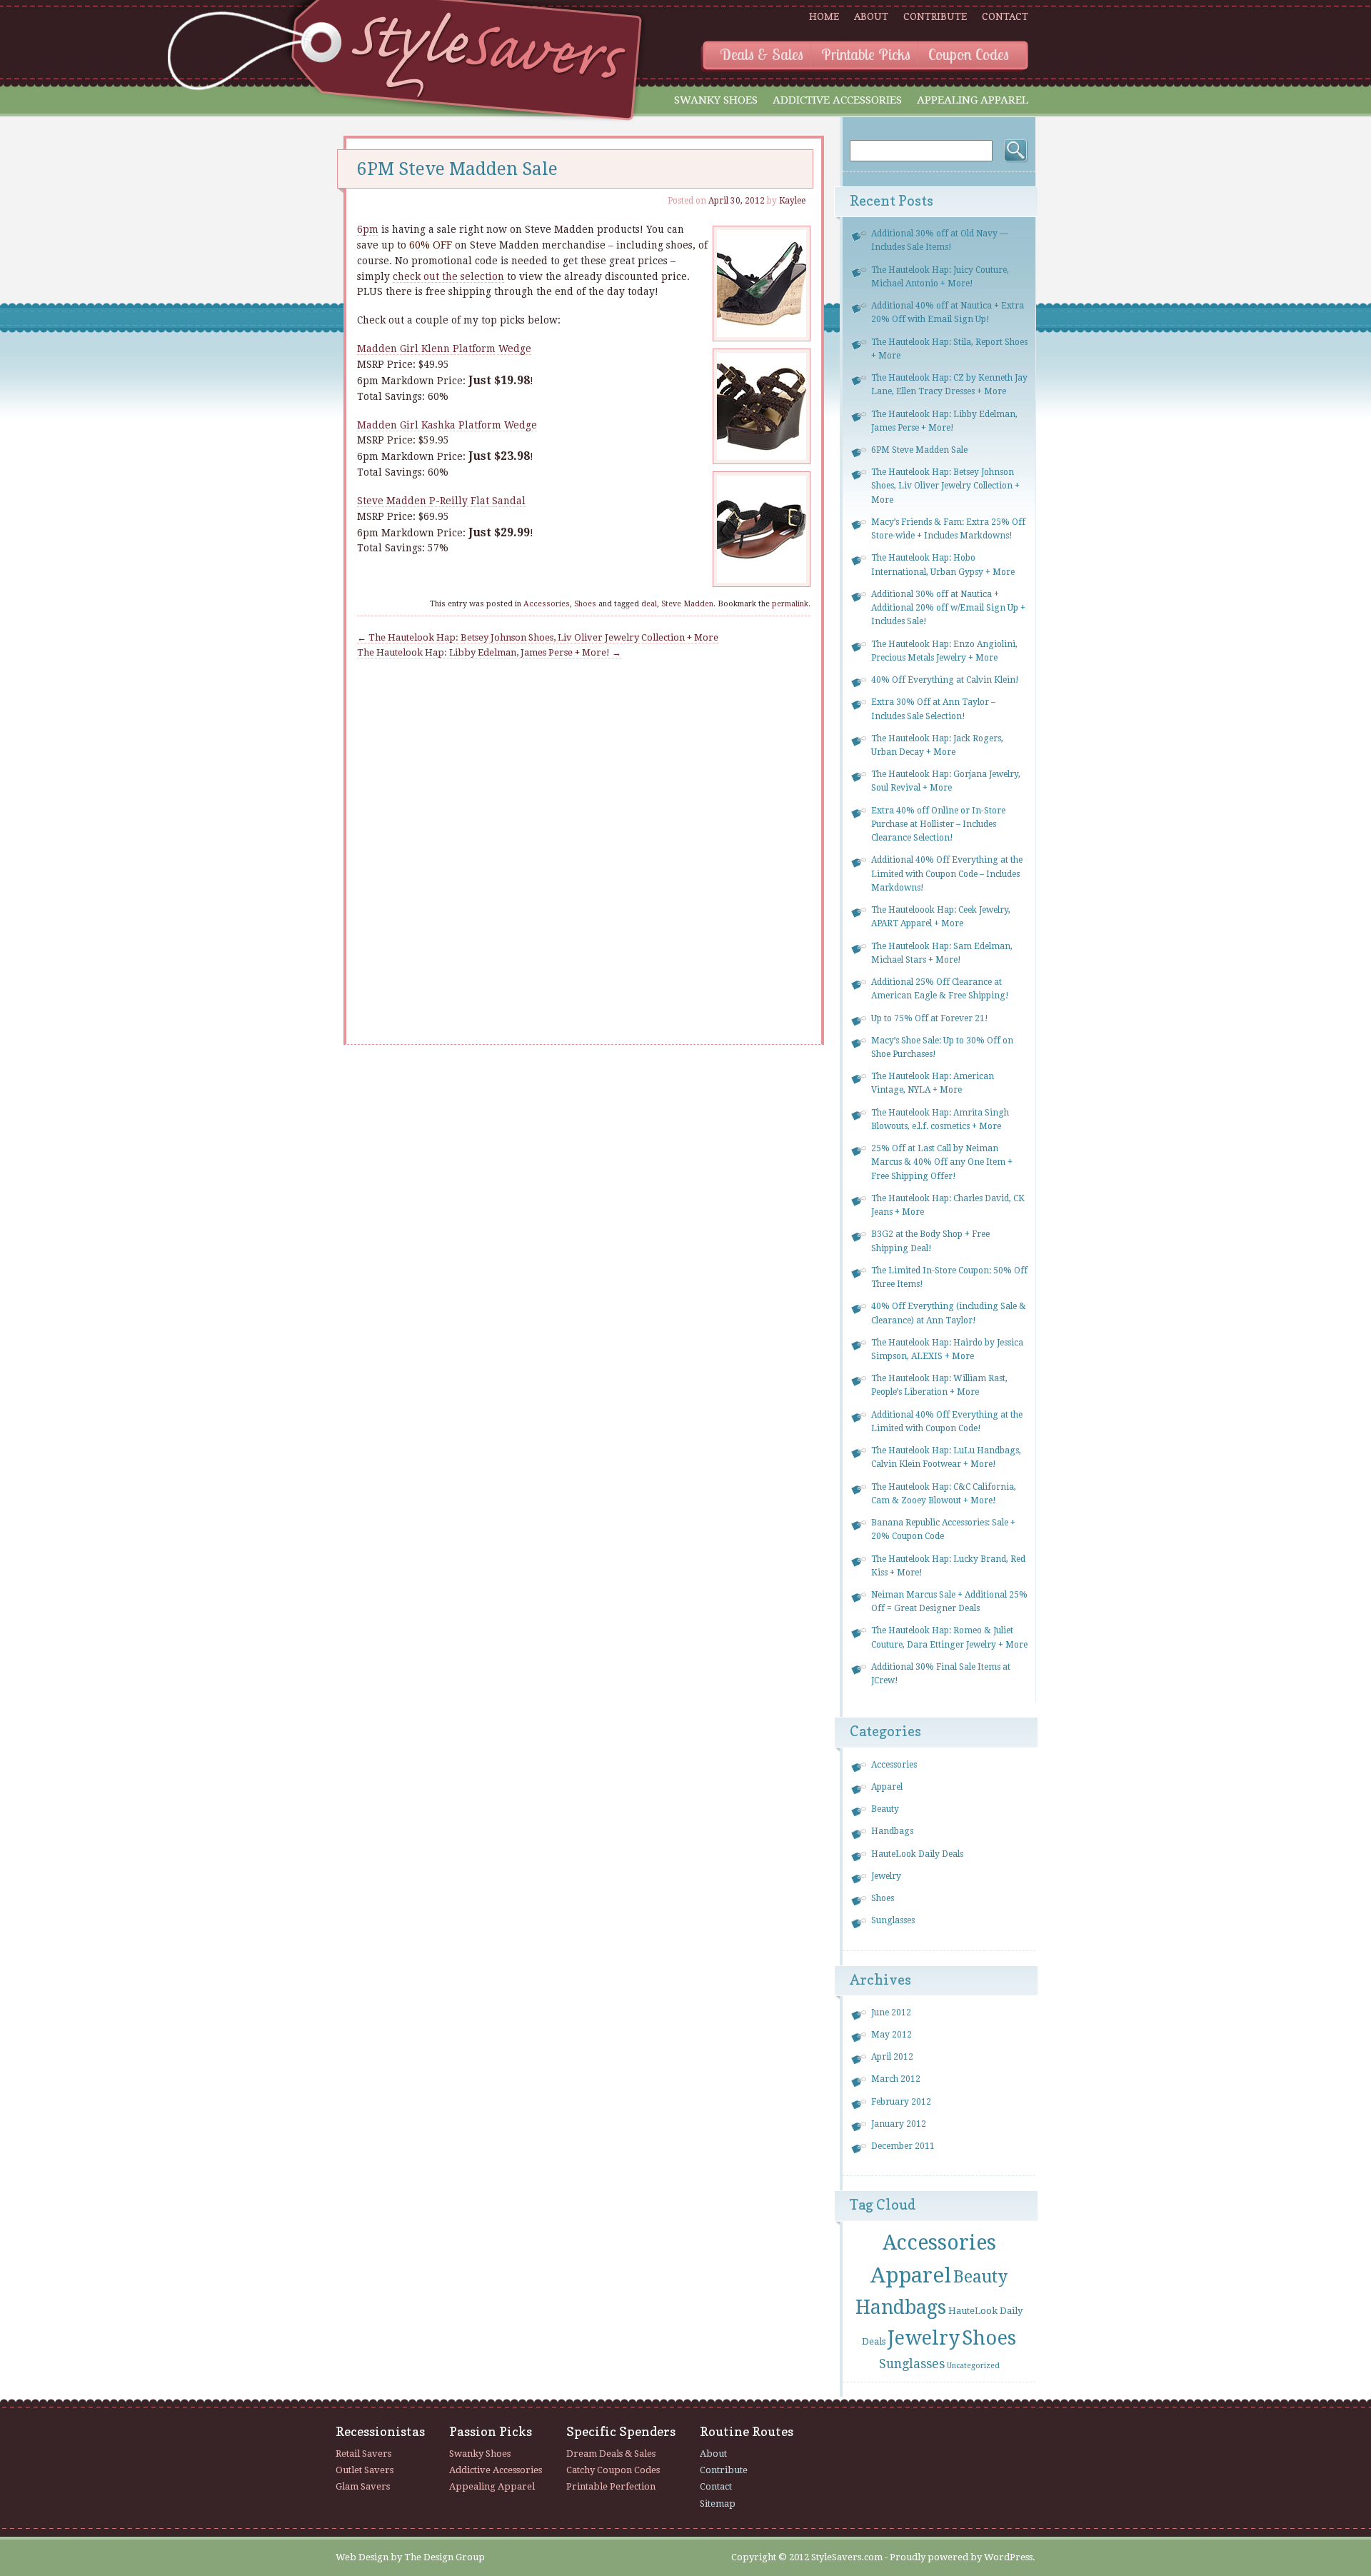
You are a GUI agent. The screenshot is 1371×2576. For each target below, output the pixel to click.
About (871, 16)
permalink (790, 604)
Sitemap (718, 2504)
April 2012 (892, 2057)
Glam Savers (363, 2486)
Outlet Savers (365, 2470)
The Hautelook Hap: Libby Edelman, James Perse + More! (489, 652)
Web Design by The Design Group (410, 2557)
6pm (368, 229)
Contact (1005, 16)
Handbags (892, 1831)
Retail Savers (363, 2454)
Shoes (585, 604)
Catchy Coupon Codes (613, 2470)
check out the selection (448, 276)
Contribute (935, 16)
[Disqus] (584, 839)
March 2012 (896, 2079)
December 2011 (903, 2146)
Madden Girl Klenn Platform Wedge (444, 349)
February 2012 (901, 2102)
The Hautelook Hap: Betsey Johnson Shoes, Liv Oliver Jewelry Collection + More (538, 637)
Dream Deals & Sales (611, 2454)
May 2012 (892, 2035)
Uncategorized (973, 2366)
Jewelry (886, 1876)
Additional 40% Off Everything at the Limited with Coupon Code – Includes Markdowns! (947, 873)
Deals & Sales (762, 54)
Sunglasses (893, 1920)
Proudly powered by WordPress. (963, 2557)
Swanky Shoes (716, 100)
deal (649, 604)
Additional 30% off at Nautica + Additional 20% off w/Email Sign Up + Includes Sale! (948, 608)
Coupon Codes (969, 54)
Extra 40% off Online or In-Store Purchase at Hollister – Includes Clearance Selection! (938, 824)
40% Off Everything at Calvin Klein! (945, 680)
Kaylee (792, 201)
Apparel (887, 1787)
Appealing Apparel (973, 100)
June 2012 (891, 2013)
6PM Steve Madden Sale (919, 450)
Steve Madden (687, 604)
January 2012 (899, 2124)
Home (824, 16)
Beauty (885, 1809)
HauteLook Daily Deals (917, 1854)
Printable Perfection (611, 2486)
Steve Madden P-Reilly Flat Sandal (441, 501)
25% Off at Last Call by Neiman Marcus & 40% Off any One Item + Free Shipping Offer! (942, 1162)
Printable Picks (866, 54)
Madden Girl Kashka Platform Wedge (447, 425)
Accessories (547, 604)
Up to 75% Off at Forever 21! (930, 1018)
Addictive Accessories (837, 100)
